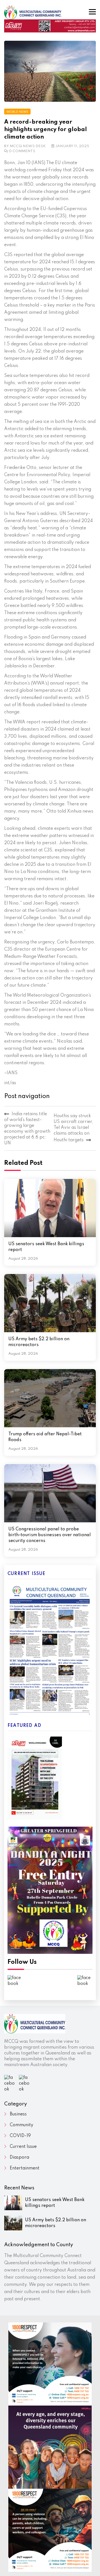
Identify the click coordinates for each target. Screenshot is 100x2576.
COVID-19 (20, 2136)
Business (18, 2114)
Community (22, 2125)
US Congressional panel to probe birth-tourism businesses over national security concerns (50, 1535)
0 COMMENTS (22, 151)
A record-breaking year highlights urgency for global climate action (46, 130)
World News (17, 112)
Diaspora (19, 2158)
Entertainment (25, 2168)
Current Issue (23, 2147)
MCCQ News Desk (28, 146)
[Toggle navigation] (92, 12)
